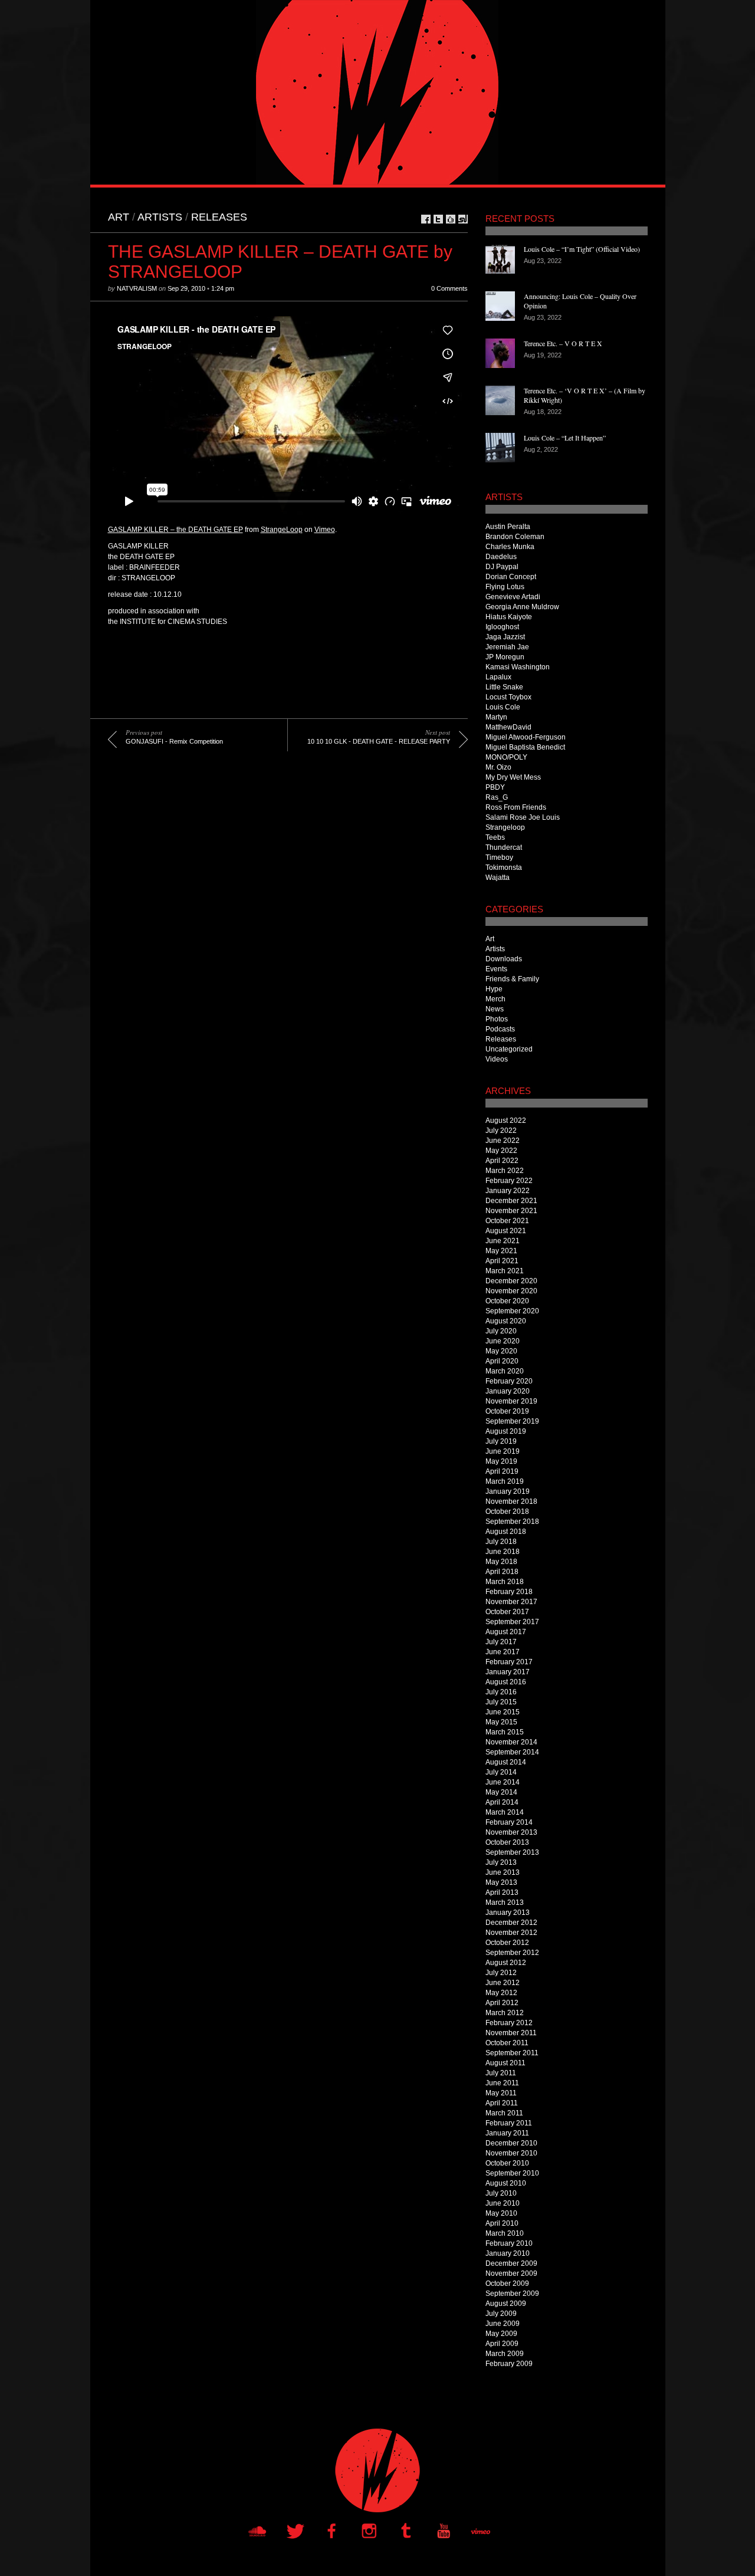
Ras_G (497, 797)
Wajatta (498, 878)
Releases (219, 217)
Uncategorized (509, 1049)
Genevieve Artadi (513, 597)
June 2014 (503, 1782)
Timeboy (499, 857)
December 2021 (511, 1201)
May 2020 (501, 1351)
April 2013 (502, 1892)
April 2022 (502, 1161)
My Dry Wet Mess (513, 777)
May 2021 (501, 1251)
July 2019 (501, 1441)
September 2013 (512, 1852)
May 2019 (501, 1461)
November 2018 (511, 1501)
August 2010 (506, 2183)
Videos (497, 1059)
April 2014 (502, 1802)
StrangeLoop (282, 530)
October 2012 (507, 1943)
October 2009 (507, 2283)
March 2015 (505, 1732)
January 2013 (508, 1913)
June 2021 (503, 1241)
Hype (494, 989)
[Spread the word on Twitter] (438, 219)
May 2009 (501, 2334)
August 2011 (505, 2063)
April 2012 (502, 2003)
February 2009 (509, 2364)
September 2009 (512, 2294)
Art (119, 217)
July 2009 (501, 2314)
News (495, 1009)
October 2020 (507, 1301)
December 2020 (511, 1281)
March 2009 (505, 2354)
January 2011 (507, 2133)
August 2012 (506, 1963)
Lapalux (498, 677)
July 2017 (501, 1642)
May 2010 (501, 2213)
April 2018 (502, 1572)
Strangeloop (505, 827)
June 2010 (503, 2203)
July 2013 (501, 1862)
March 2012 (505, 2013)
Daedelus (501, 557)
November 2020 (511, 1291)
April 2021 (502, 1261)
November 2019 (511, 1401)
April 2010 (502, 2223)
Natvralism (137, 288)
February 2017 (509, 1662)
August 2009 (506, 2304)
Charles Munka (510, 547)
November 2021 (511, 1211)
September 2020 (512, 1311)
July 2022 (501, 1131)
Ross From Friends (516, 807)
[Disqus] (279, 935)
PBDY (495, 787)
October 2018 (507, 1512)
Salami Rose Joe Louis (523, 817)
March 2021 (505, 1271)
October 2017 (507, 1612)
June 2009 (503, 2324)
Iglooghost (502, 627)
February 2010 (509, 2243)
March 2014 (505, 1812)
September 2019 (512, 1421)
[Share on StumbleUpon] (463, 219)
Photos (497, 1019)
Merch (495, 999)
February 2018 (509, 1592)
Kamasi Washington (518, 667)
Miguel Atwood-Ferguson (526, 737)
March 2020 (505, 1371)
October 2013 (507, 1842)
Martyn (496, 717)
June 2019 (503, 1451)
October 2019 (507, 1411)
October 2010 (507, 2163)
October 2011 (507, 2043)
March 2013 (505, 1903)
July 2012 (501, 1973)
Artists (160, 217)
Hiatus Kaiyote (509, 617)
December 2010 (511, 2143)
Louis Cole (503, 707)
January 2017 (508, 1672)
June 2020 (503, 1341)
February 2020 (509, 1381)
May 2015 (501, 1722)
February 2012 (509, 2023)
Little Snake (504, 687)
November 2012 (511, 1933)
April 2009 (502, 2344)
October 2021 (507, 1221)
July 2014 (501, 1772)
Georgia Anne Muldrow (522, 607)
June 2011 (502, 2083)
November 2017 (511, 1602)
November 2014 (511, 1742)
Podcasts (500, 1029)
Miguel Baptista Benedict (525, 747)
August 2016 (506, 1682)
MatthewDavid (508, 727)
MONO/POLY (506, 757)
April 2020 (502, 1361)
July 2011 (501, 2073)
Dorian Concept (511, 577)
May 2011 (501, 2093)
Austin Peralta (508, 527)
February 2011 (509, 2123)
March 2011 (504, 2113)
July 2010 (501, 2193)
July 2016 (501, 1692)
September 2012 (512, 1953)
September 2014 (512, 1752)
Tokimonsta (504, 868)
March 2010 (505, 2233)
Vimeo (325, 530)
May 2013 (501, 1882)
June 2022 (503, 1141)
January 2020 (508, 1391)
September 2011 (512, 2053)
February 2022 (509, 1181)
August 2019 (506, 1431)
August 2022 (506, 1121)
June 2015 (503, 1712)
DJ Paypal (502, 567)
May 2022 (501, 1151)
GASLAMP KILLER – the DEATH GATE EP (175, 530)
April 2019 (502, 1471)
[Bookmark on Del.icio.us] (451, 219)
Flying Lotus (505, 587)
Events (496, 969)
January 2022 (508, 1191)
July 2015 (501, 1702)
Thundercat (504, 847)
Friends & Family (512, 979)
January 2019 (508, 1491)
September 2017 (512, 1622)
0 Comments (449, 288)
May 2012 (501, 1993)
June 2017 (503, 1652)
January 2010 (508, 2253)
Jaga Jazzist (505, 637)
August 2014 (506, 1762)
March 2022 (505, 1171)
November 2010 (511, 2153)
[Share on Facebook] (426, 219)
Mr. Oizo (498, 767)
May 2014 (501, 1792)
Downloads (504, 959)
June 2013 (503, 1872)
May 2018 (501, 1562)
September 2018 (512, 1522)
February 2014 (509, 1822)
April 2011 (502, 2103)
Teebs (495, 837)
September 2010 (512, 2173)
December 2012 (511, 1923)
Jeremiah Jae (507, 647)
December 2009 (511, 2263)
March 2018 (505, 1582)
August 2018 (506, 1532)
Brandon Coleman (515, 537)
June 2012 (503, 1983)
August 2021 (506, 1231)
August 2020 (506, 1321)
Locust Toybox (508, 697)
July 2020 (501, 1331)
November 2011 (511, 2033)
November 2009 (511, 2273)
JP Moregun (505, 657)
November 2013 (511, 1832)
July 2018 (501, 1542)
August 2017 (506, 1632)
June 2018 (503, 1552)
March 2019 (505, 1481)
